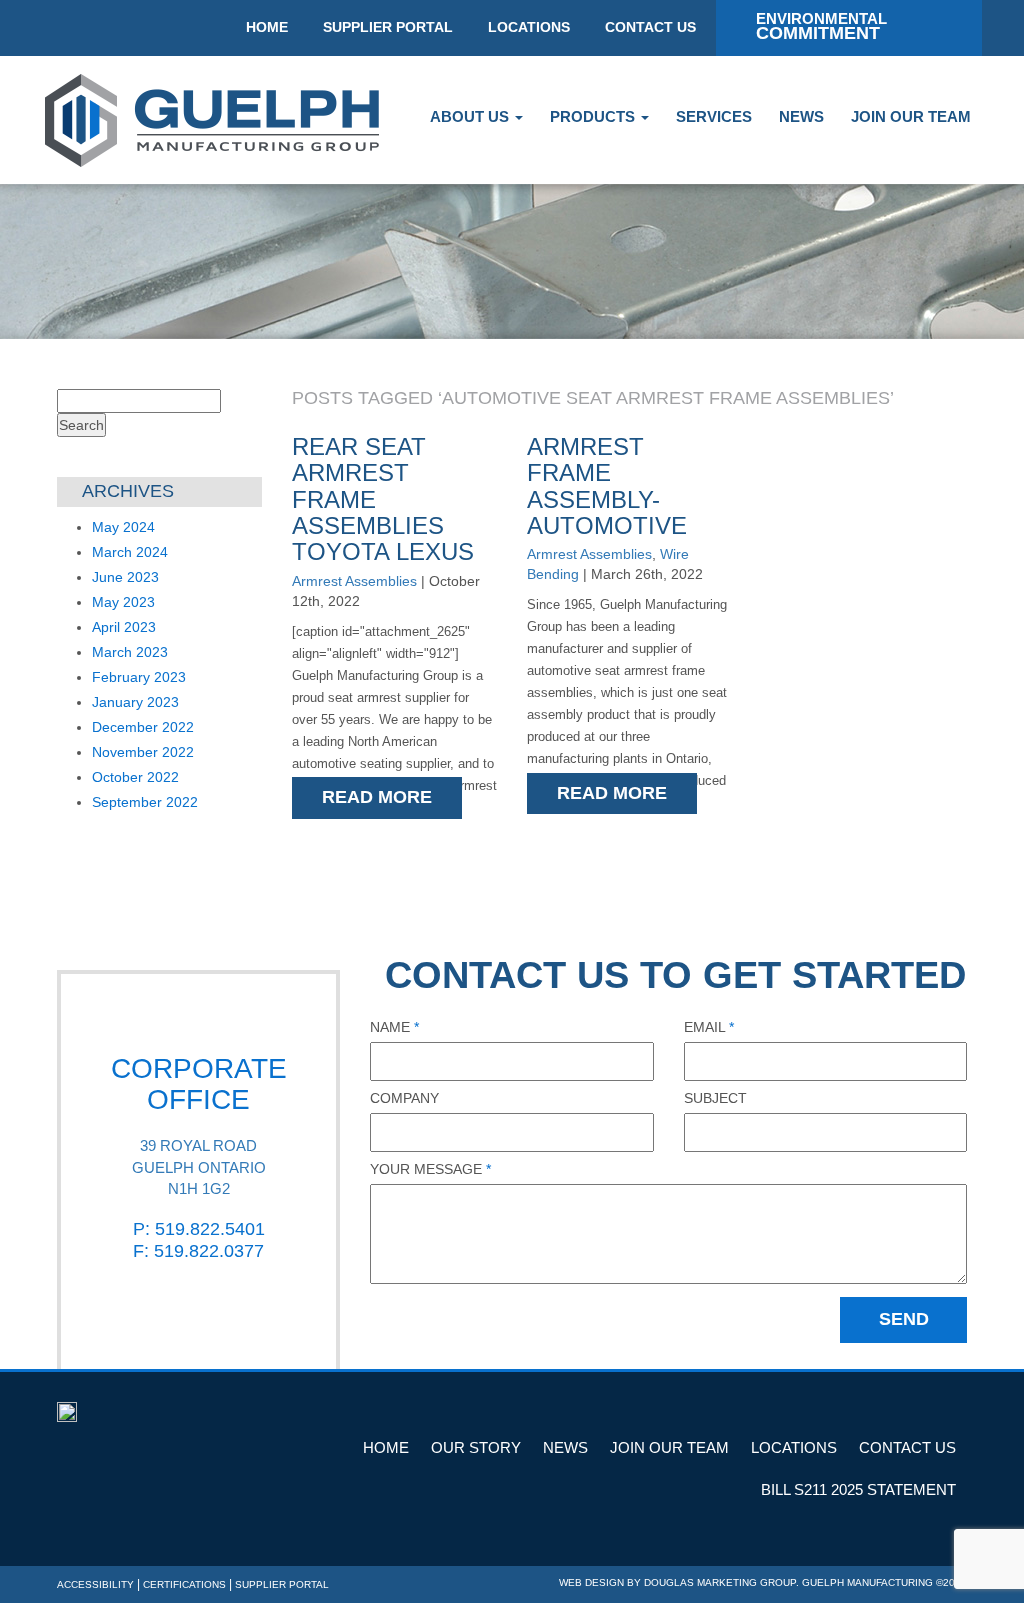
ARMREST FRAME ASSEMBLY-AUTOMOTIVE (607, 486)
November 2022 (143, 752)
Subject (715, 1098)
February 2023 (139, 677)
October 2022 (135, 777)
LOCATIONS (529, 27)
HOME (267, 27)
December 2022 (143, 727)
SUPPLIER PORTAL (388, 27)
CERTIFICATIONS (184, 1584)
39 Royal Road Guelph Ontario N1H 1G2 (199, 1167)
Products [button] (594, 116)
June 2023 (125, 577)
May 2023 (123, 602)
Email (709, 1027)
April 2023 (124, 627)
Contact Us (907, 1447)
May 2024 (123, 527)
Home (386, 1447)
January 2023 (135, 702)
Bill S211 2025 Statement (858, 1489)
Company (404, 1098)
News (801, 116)
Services (714, 116)
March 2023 (130, 652)
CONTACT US (650, 27)
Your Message (430, 1169)
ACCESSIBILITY (95, 1584)
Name (394, 1027)
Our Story (476, 1447)
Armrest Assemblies (354, 581)
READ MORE (377, 797)
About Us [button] (471, 116)
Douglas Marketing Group (720, 1582)
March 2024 (130, 552)
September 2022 (145, 802)
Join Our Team (911, 116)
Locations (794, 1447)
